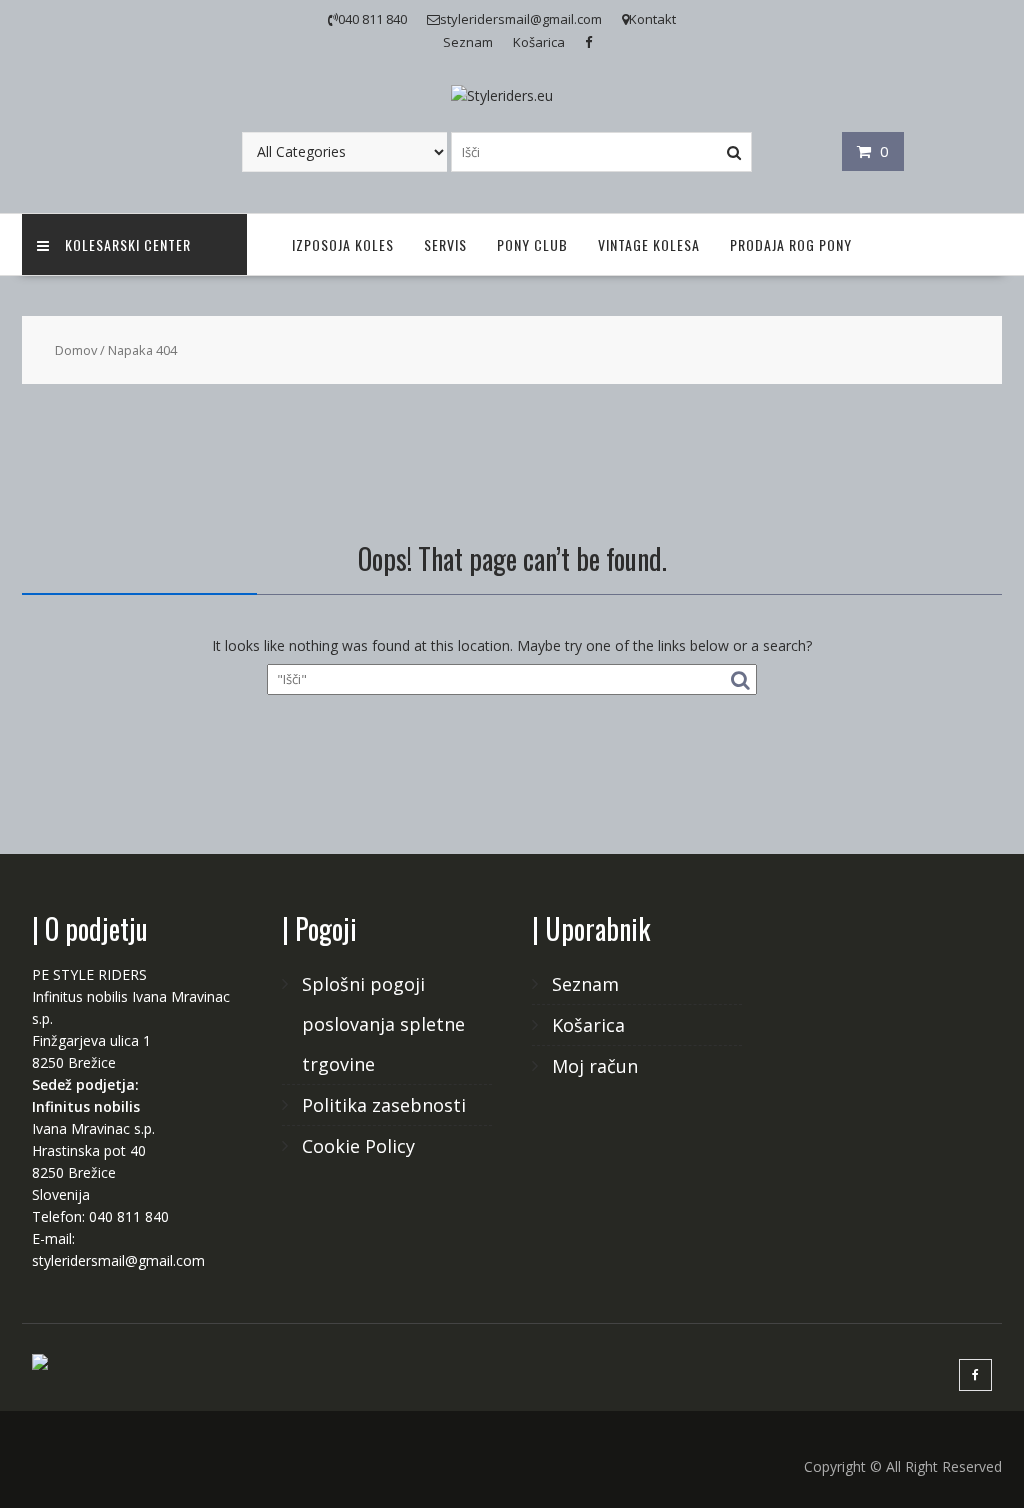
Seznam (468, 42)
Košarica (539, 42)
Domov (76, 350)
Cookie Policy (358, 1146)
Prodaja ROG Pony (791, 244)
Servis (445, 244)
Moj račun (595, 1066)
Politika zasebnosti (384, 1105)
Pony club (532, 244)
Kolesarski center (128, 244)
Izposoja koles (343, 244)
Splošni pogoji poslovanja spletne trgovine (383, 1024)
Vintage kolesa (649, 244)
